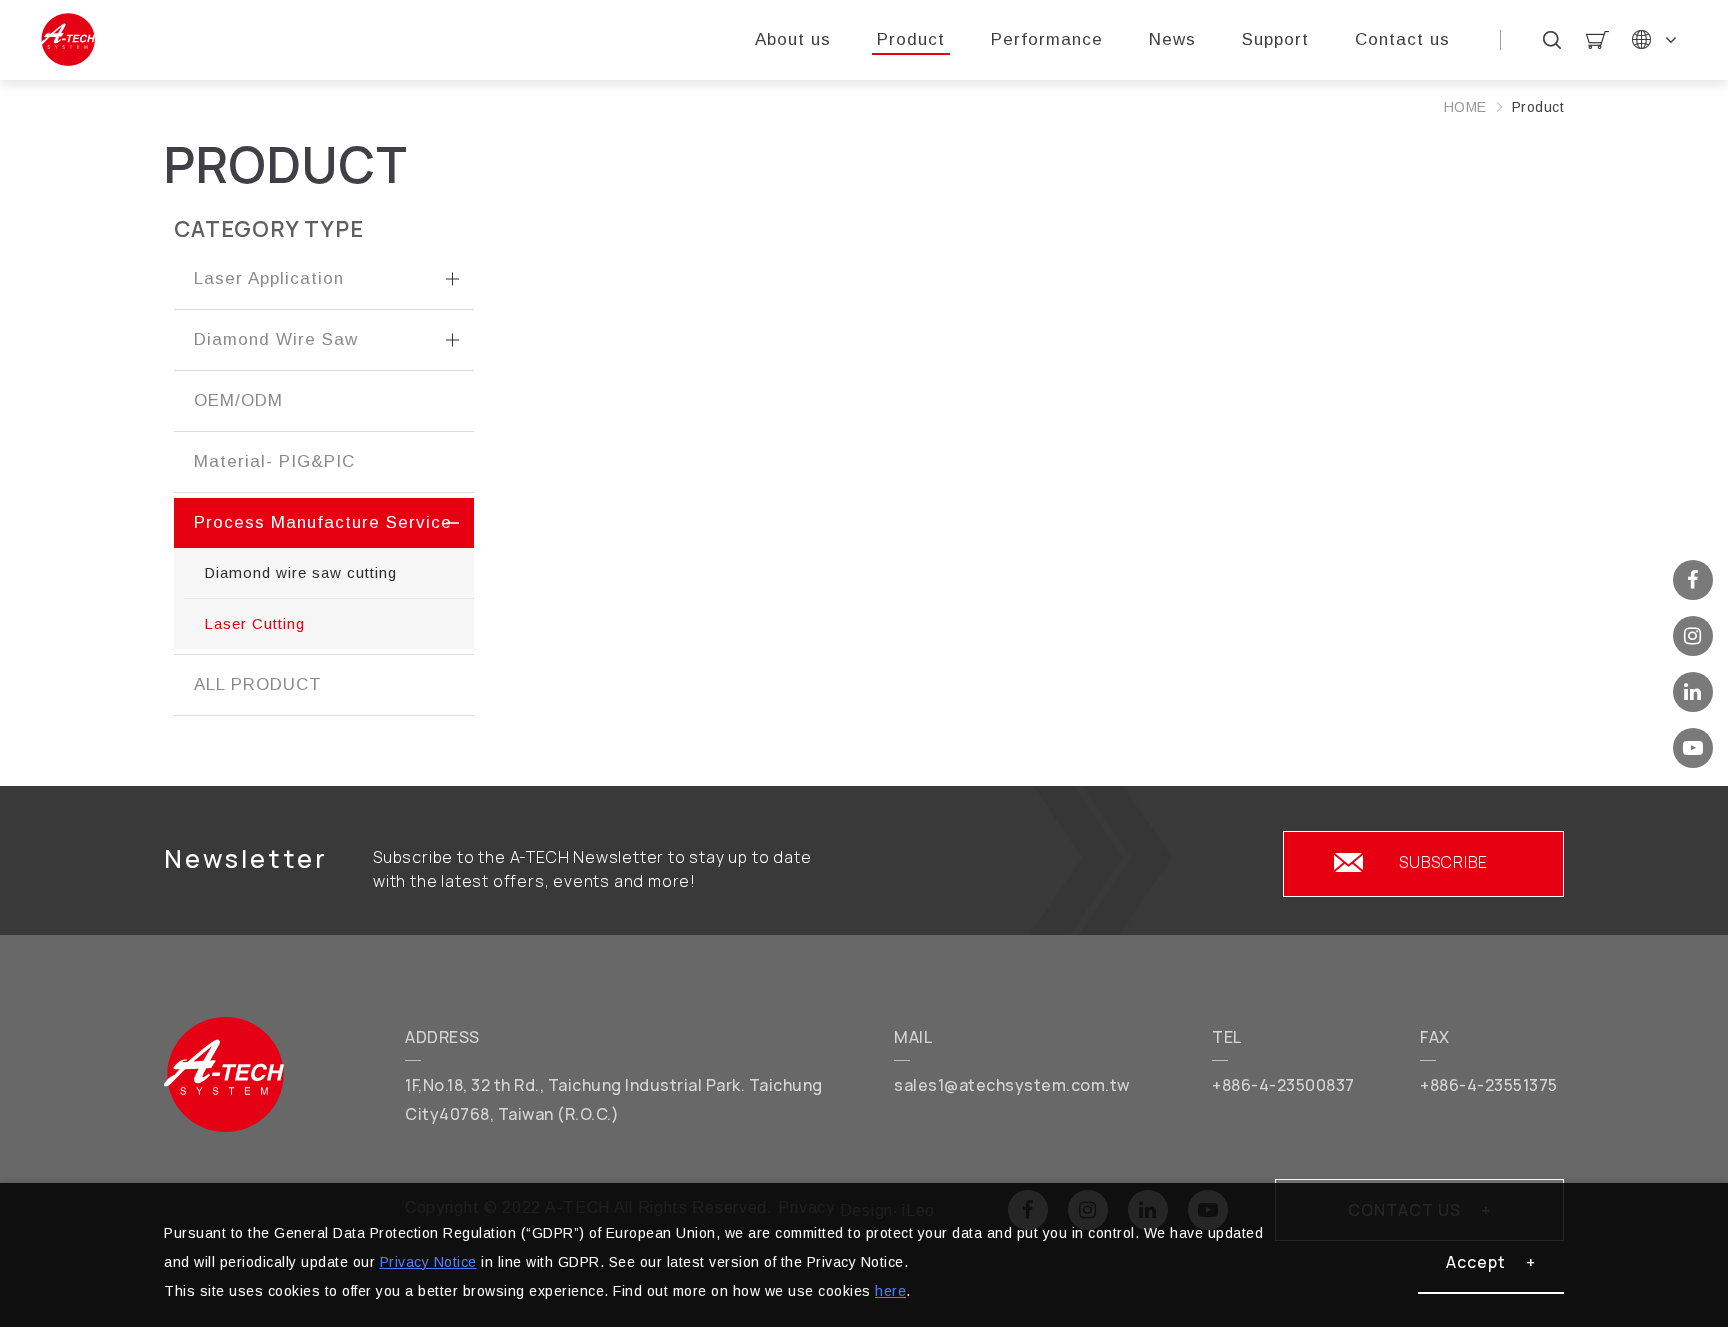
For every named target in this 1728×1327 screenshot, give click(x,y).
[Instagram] (1693, 636)
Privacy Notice (428, 1262)
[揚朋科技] (224, 1074)
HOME (1465, 107)
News (1172, 39)
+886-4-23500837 (1283, 1085)
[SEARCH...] (1552, 40)
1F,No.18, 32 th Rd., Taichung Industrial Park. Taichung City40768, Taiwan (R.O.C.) (614, 1099)
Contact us (1402, 39)
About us (793, 39)
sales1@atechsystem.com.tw (1012, 1085)
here (890, 1291)
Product (911, 39)
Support (1275, 39)
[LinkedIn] (1693, 692)
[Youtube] (1693, 748)
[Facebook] (1693, 580)
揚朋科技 (67, 40)
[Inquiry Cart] (1597, 40)
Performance (1047, 39)
